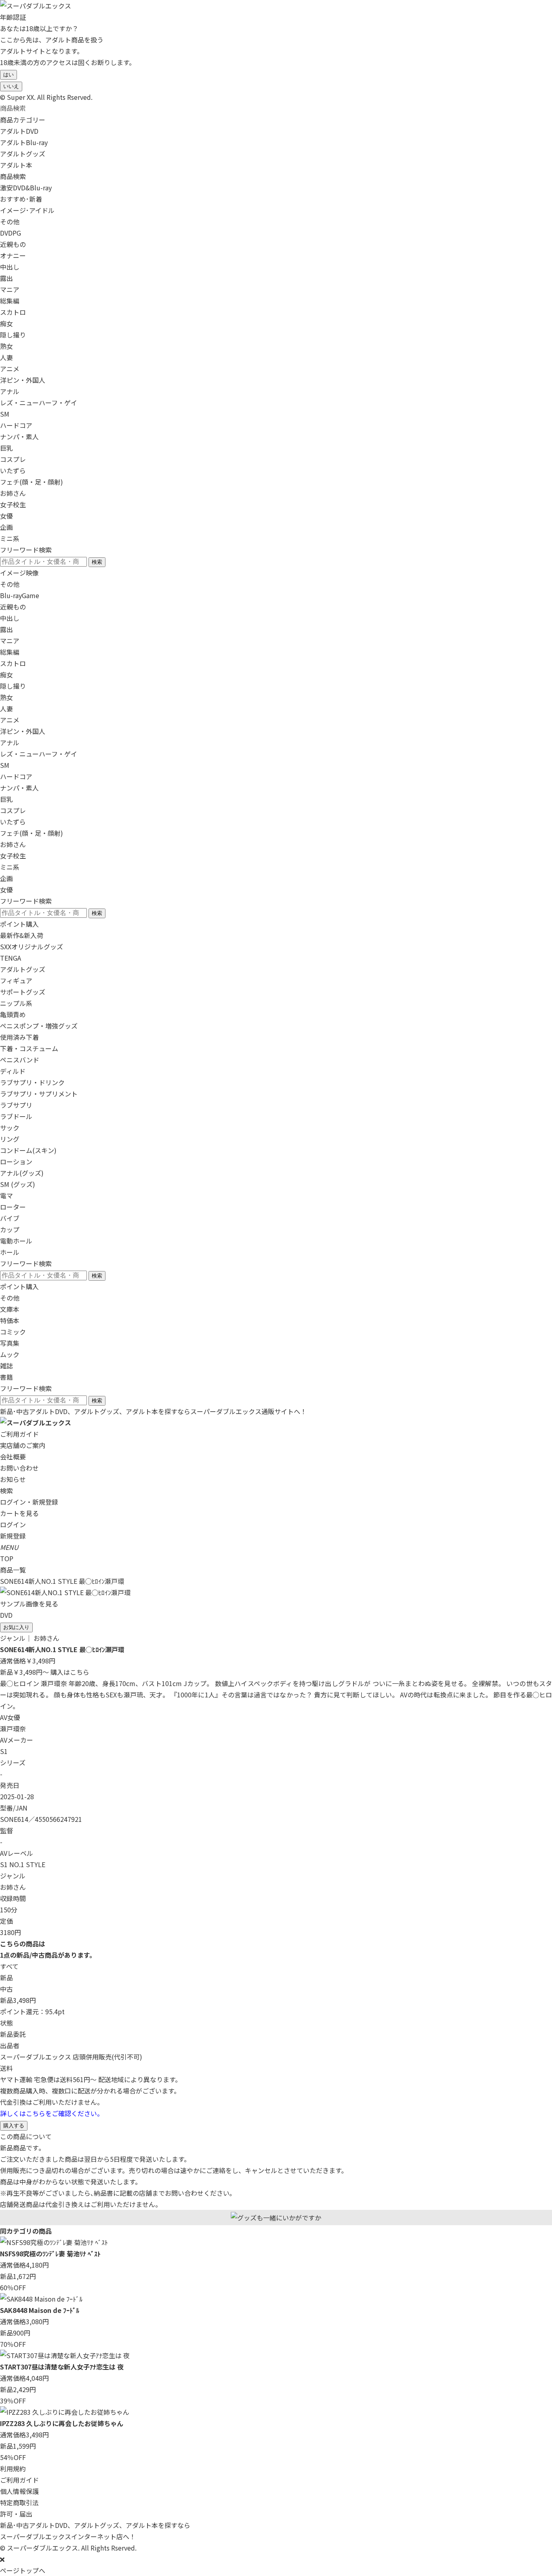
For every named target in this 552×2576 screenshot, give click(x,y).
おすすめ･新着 (21, 199)
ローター (13, 1207)
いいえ (11, 86)
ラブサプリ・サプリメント (39, 1094)
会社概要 (13, 1457)
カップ (10, 1229)
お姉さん (13, 493)
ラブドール (16, 1116)
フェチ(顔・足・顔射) (32, 482)
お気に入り (16, 1627)
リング (10, 1139)
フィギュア (16, 980)
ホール (10, 1252)
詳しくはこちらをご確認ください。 (52, 2113)
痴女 (6, 323)
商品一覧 (13, 1570)
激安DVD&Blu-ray (26, 188)
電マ (6, 1195)
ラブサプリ (16, 1105)
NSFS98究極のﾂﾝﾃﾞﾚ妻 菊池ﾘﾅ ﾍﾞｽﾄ (50, 2253)
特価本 (10, 1320)
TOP (7, 1558)
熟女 (6, 346)
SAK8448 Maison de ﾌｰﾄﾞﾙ (40, 2310)
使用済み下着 (19, 1037)
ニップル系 (16, 1003)
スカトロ (13, 312)
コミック (13, 1332)
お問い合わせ (19, 1468)
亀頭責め (13, 1014)
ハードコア (16, 425)
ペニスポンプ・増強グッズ (39, 1026)
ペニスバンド (20, 1060)
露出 (6, 278)
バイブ (10, 1218)
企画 (6, 527)
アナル (10, 391)
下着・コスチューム (29, 1048)
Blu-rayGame (20, 595)
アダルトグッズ (23, 969)
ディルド (13, 1071)
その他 (10, 221)
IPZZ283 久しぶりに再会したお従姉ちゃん (62, 2423)
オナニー (13, 255)
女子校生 (13, 504)
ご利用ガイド (19, 1434)
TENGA (11, 958)
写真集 (10, 1343)
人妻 (6, 357)
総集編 (10, 301)
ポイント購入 (19, 924)
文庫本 (10, 1309)
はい (8, 75)
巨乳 (6, 448)
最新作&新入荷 (22, 935)
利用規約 (13, 2468)
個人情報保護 (19, 2491)
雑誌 (6, 1366)
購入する (14, 2126)
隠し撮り (13, 335)
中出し (10, 267)
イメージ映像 (19, 573)
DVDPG (11, 233)
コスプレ (13, 459)
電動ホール (16, 1241)
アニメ (10, 369)
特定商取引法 (19, 2502)
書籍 (6, 1377)
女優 (6, 516)
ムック (10, 1354)
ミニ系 (10, 538)
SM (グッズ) (18, 1184)
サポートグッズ (23, 992)
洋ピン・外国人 (23, 380)
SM (5, 414)
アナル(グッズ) (22, 1173)
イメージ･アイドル (27, 210)
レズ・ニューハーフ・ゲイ (39, 403)
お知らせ (13, 1479)
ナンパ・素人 (19, 436)
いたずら (13, 470)
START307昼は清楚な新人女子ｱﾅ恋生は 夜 (62, 2367)
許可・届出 (16, 2514)
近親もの (13, 244)
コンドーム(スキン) (28, 1150)
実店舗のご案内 (23, 1445)
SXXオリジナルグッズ (32, 947)
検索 (97, 562)
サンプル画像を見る (29, 1604)
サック (10, 1128)
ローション (16, 1162)
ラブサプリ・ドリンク (32, 1082)
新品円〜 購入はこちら (45, 1672)
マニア (10, 289)
